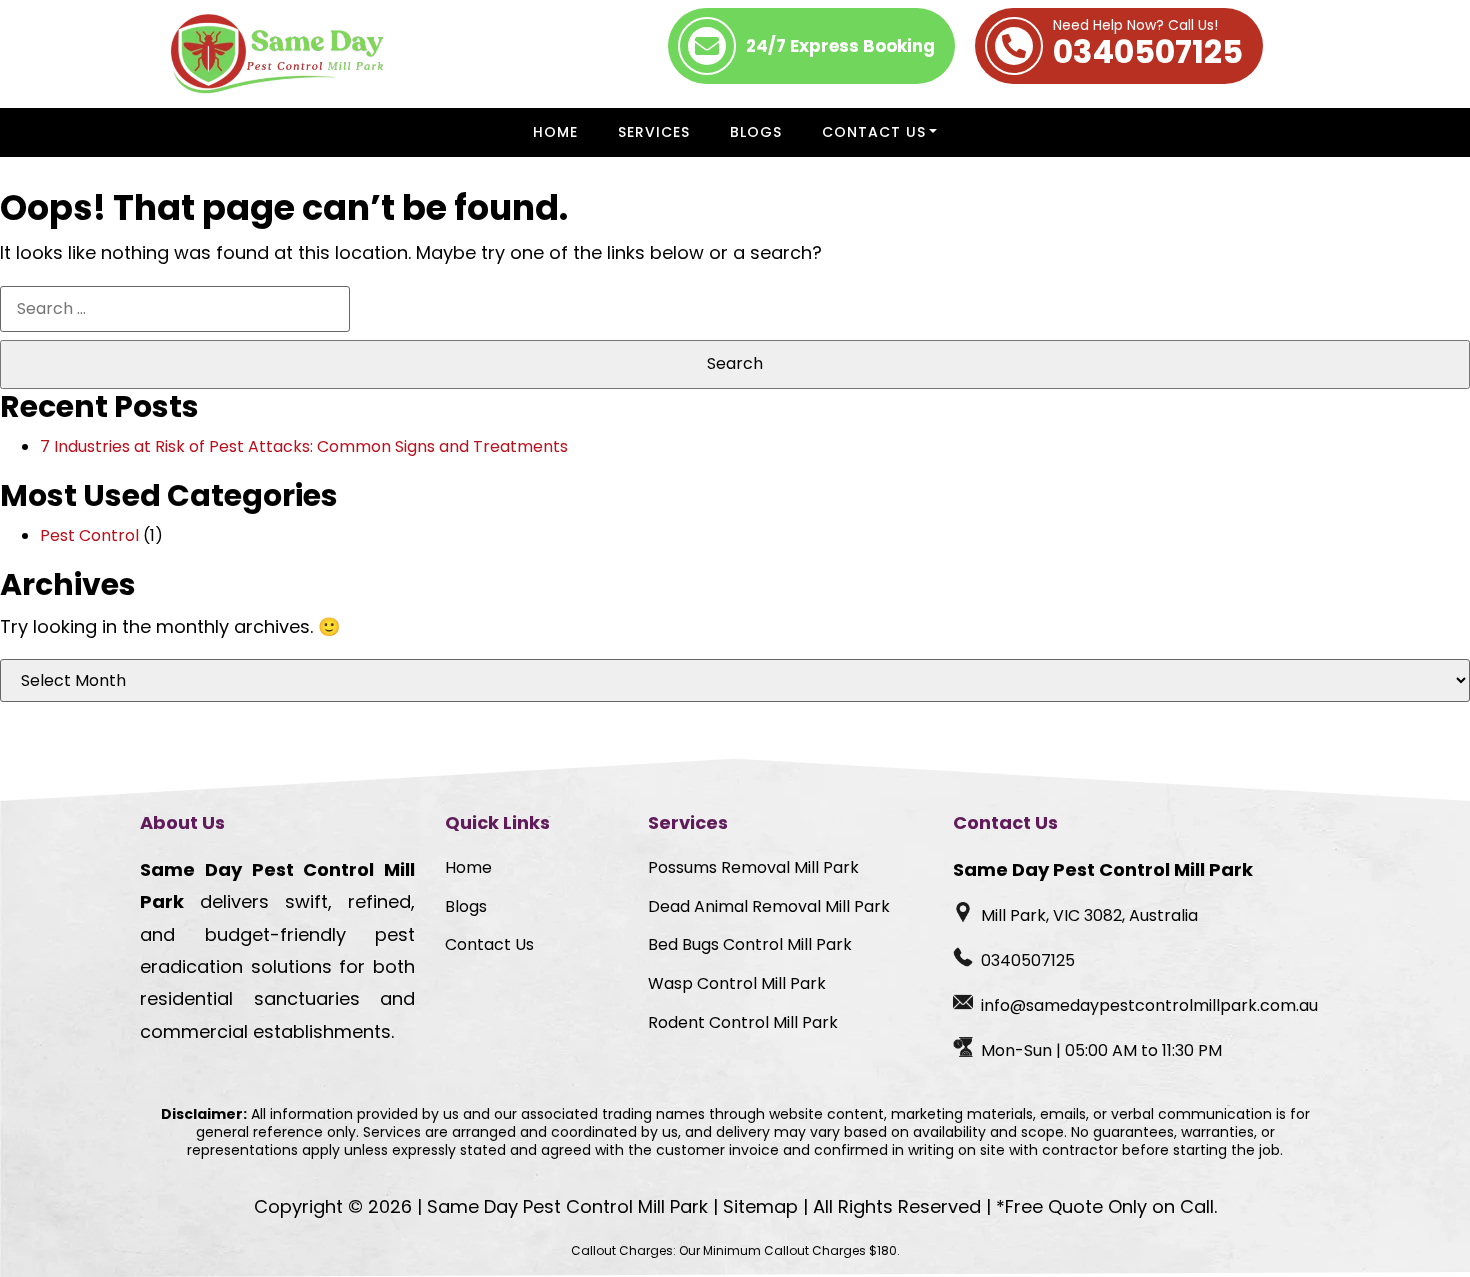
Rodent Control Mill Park (743, 1022)
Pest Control (89, 535)
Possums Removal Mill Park (753, 867)
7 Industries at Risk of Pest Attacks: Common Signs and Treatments (304, 446)
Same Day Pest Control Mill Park (567, 1206)
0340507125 (1148, 46)
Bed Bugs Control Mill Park (750, 944)
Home (555, 132)
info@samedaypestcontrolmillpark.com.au (1149, 1005)
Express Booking (840, 46)
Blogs (756, 132)
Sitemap (760, 1206)
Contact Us (874, 132)
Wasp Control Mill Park (737, 983)
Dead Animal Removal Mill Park (769, 906)
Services (654, 132)
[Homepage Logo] (277, 54)
